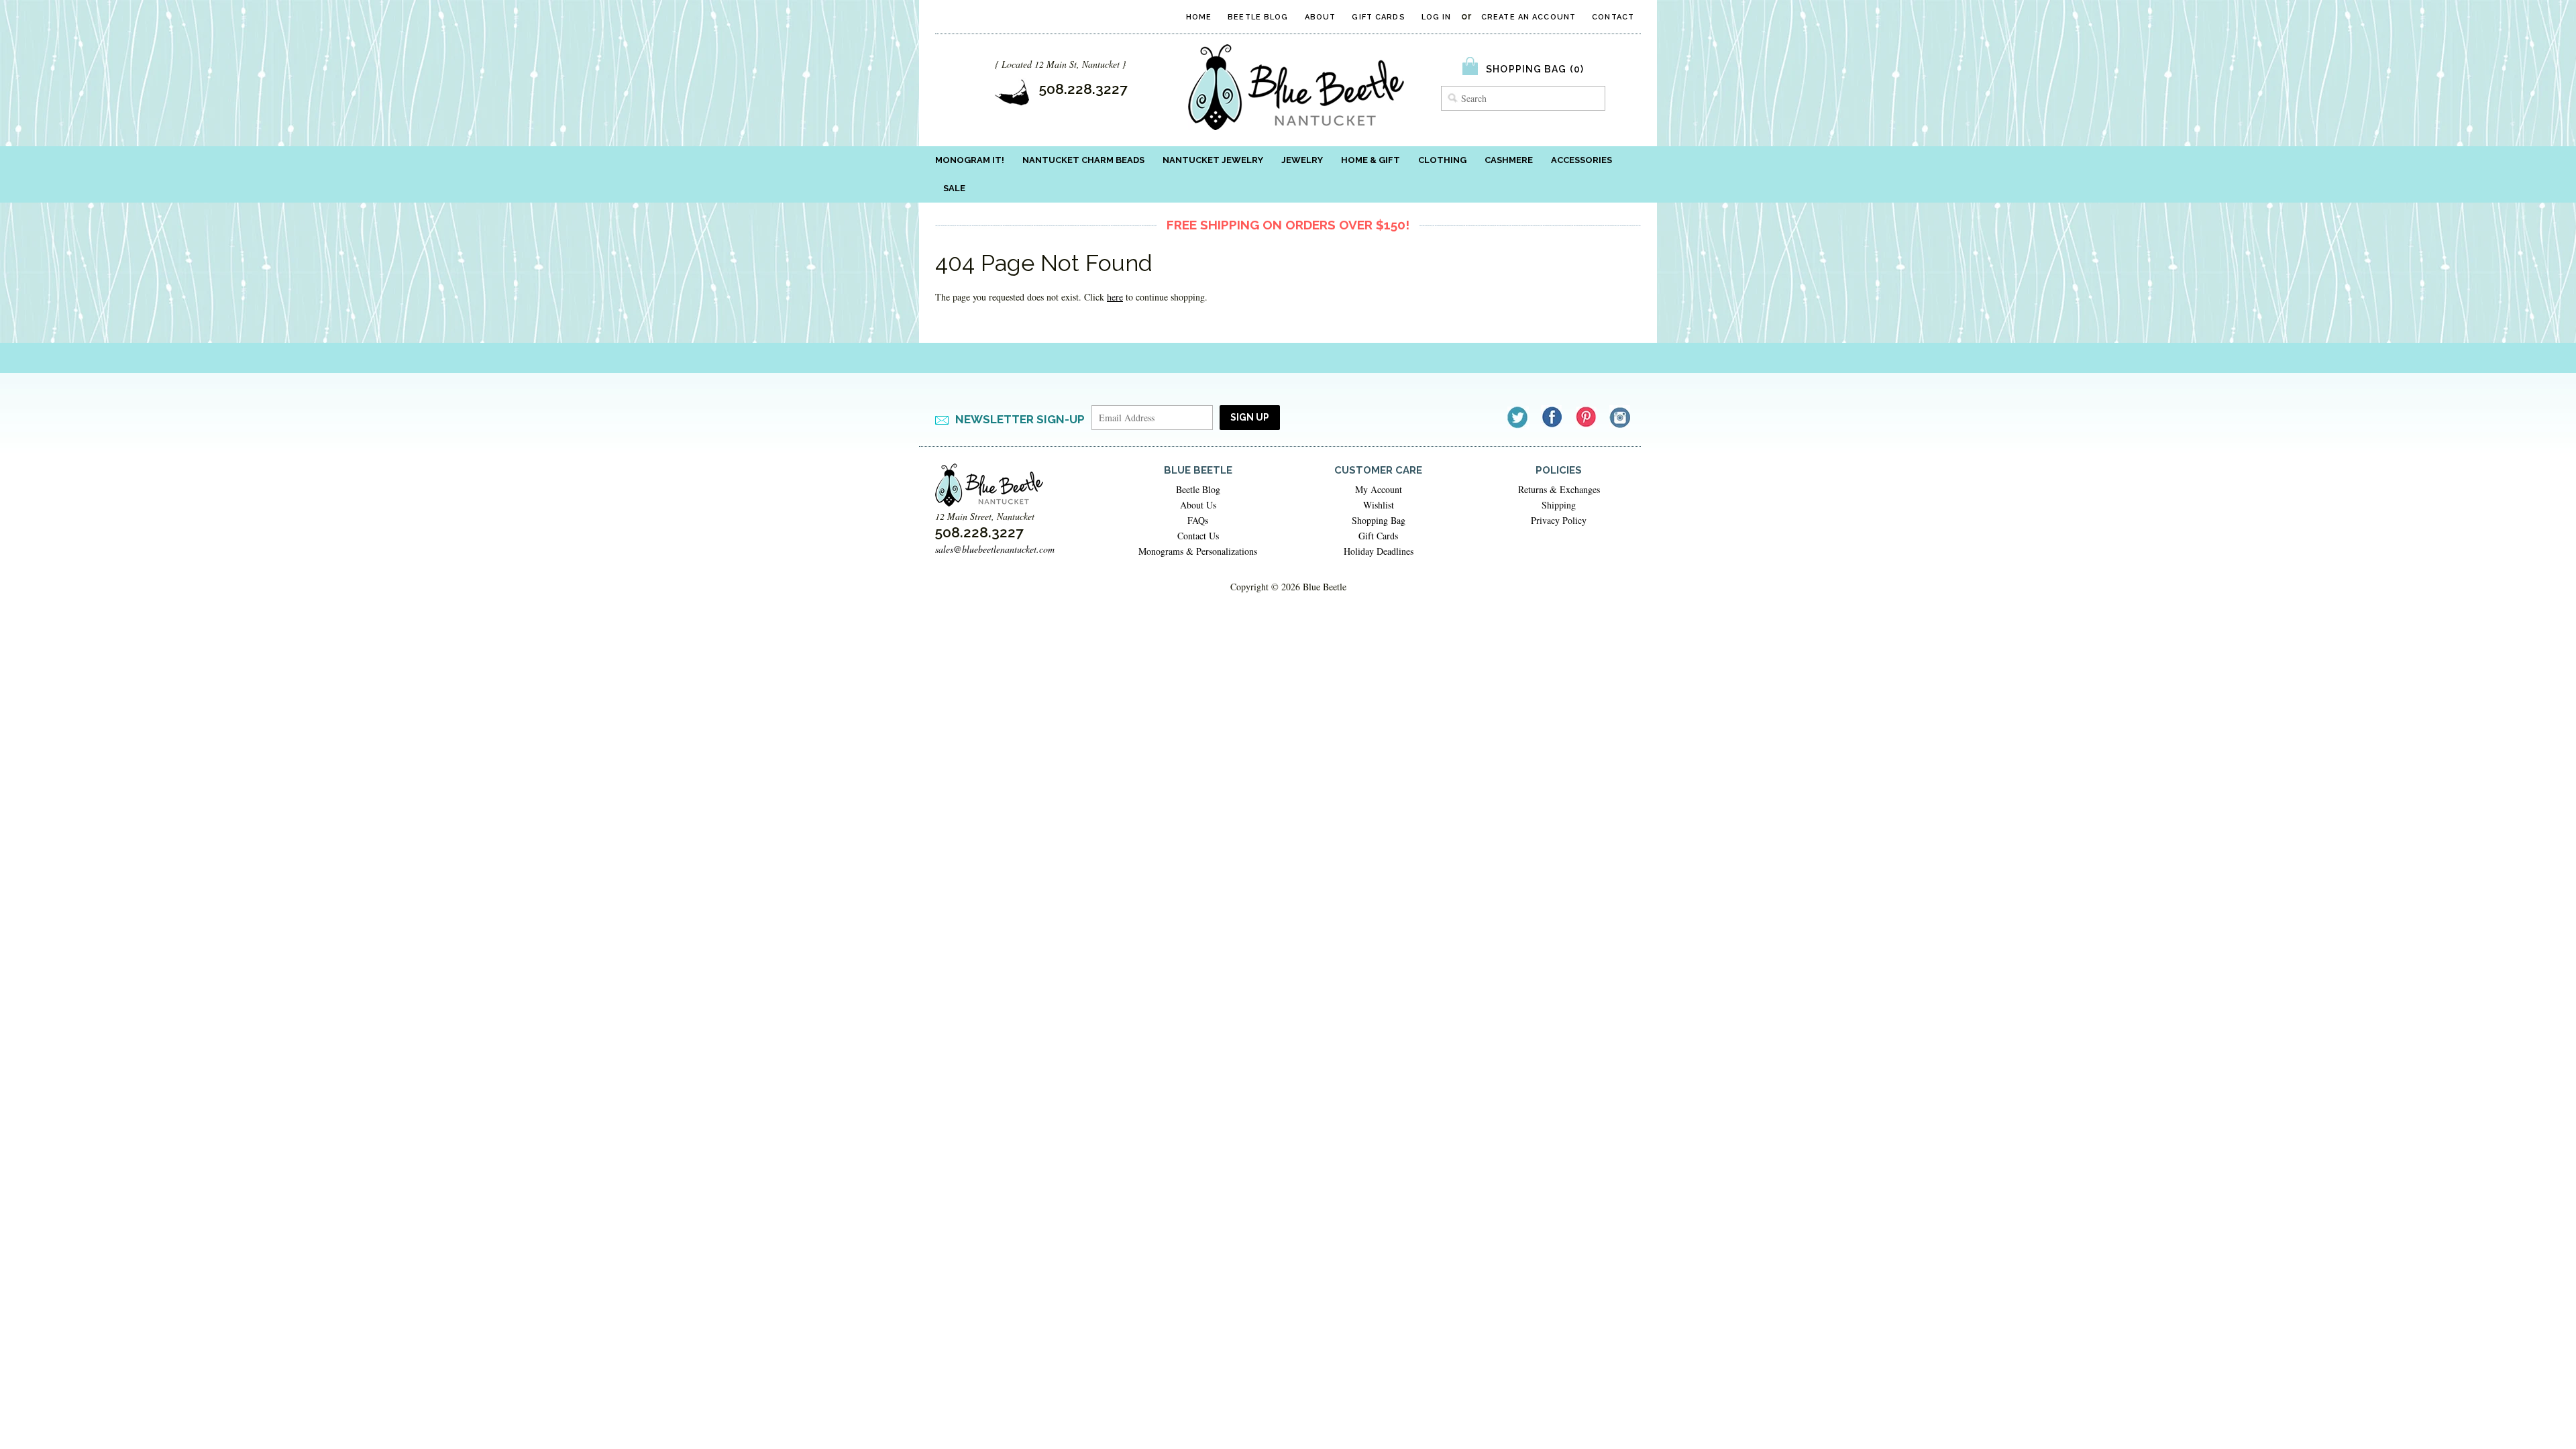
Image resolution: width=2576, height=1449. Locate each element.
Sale (954, 188)
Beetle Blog (1258, 17)
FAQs (1198, 520)
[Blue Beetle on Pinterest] (1587, 417)
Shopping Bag (1379, 520)
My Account (1379, 489)
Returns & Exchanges (1559, 489)
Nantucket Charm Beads (1083, 160)
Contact (1613, 17)
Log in (1437, 17)
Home (1199, 17)
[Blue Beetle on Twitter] (1518, 417)
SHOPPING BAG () (1535, 69)
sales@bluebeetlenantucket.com (995, 549)
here (1115, 297)
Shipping (1559, 505)
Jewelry (1302, 160)
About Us (1198, 505)
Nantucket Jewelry (1213, 160)
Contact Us (1198, 536)
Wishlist (1379, 505)
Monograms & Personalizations (1198, 551)
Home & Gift (1371, 160)
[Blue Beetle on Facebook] (1553, 417)
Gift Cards (1378, 17)
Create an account (1528, 17)
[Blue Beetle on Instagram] (1621, 417)
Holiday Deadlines (1379, 551)
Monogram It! (970, 160)
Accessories (1581, 160)
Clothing (1442, 160)
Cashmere (1509, 160)
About (1321, 17)
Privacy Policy (1559, 520)
